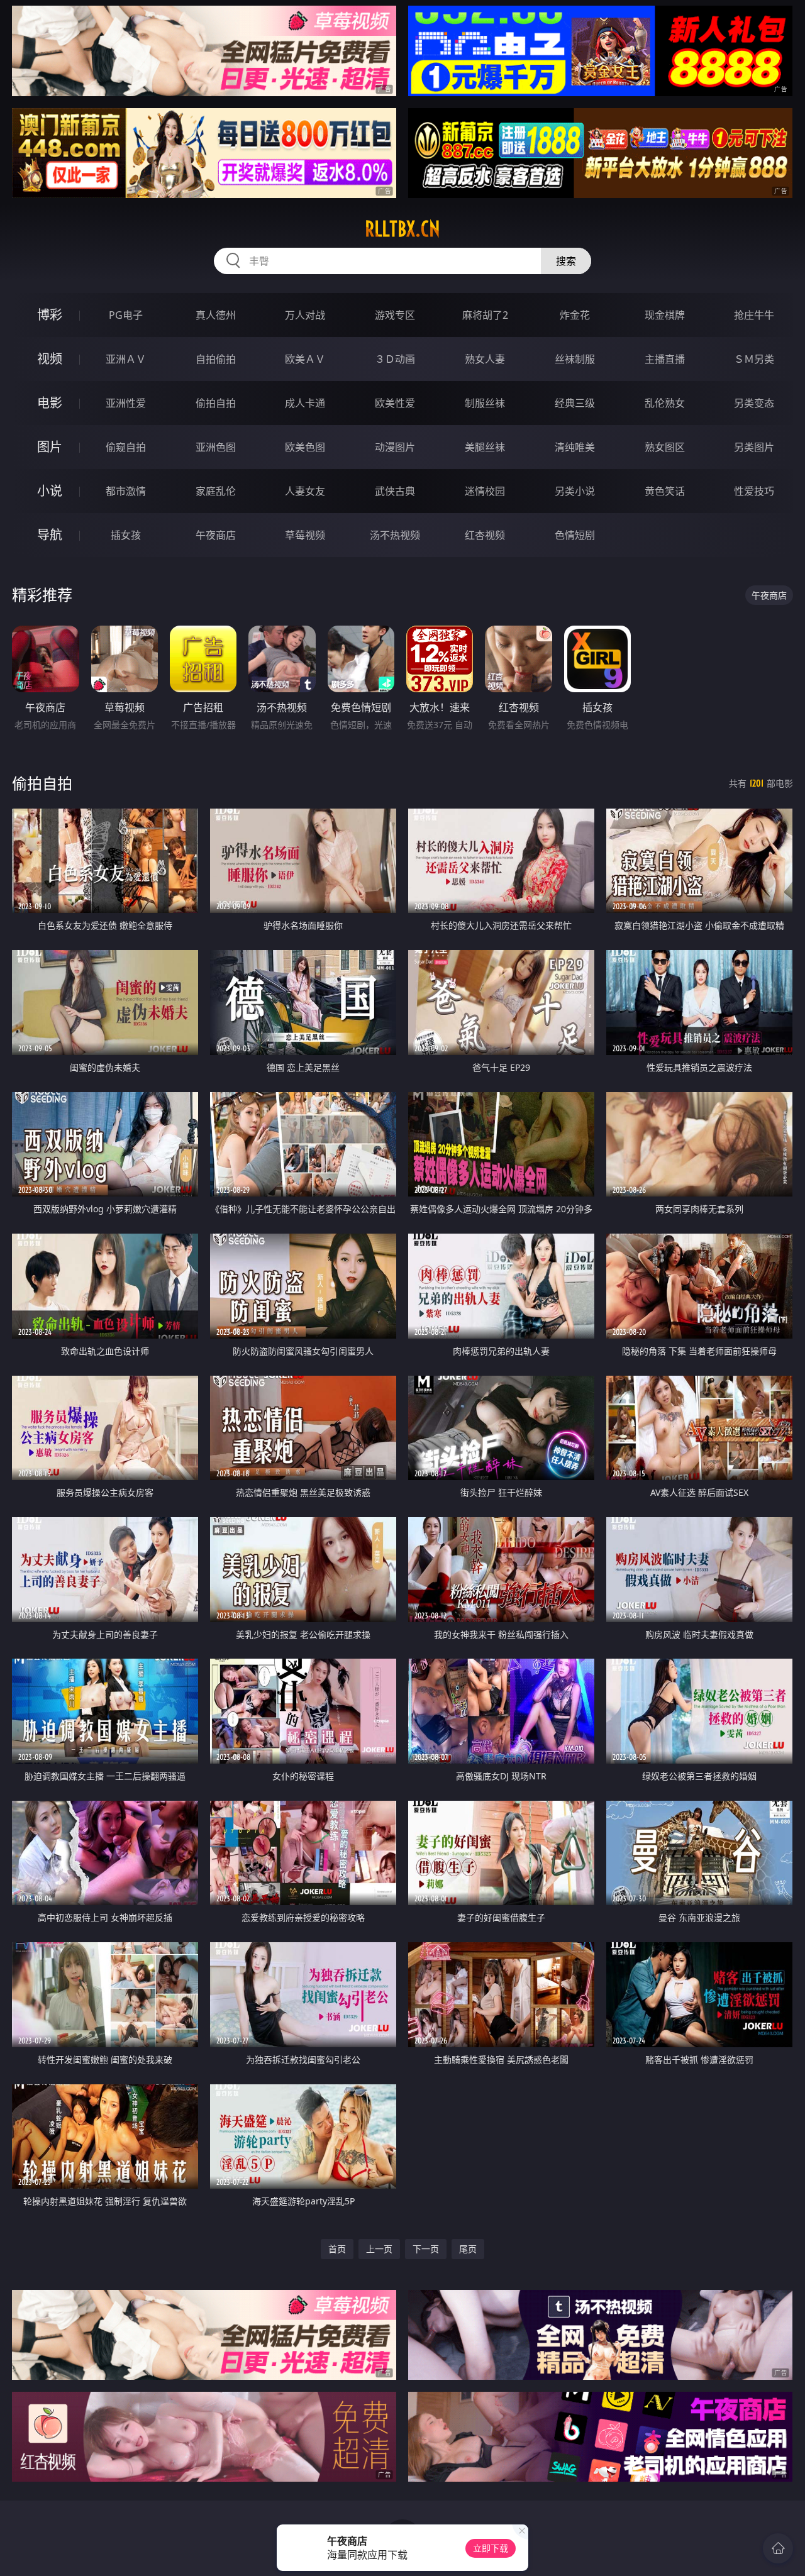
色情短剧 (575, 535)
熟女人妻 (485, 359)
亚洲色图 (216, 447)
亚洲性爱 (126, 403)
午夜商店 (216, 535)
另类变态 (754, 403)
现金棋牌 (665, 315)
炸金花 (575, 315)
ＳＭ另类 (754, 359)
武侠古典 (395, 491)
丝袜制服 (575, 359)
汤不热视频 (395, 535)
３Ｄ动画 (395, 359)
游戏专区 (395, 315)
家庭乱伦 (216, 491)
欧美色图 (305, 447)
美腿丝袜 (485, 447)
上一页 (379, 2249)
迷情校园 (485, 491)
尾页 (468, 2249)
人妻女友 (305, 491)
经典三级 (575, 403)
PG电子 (126, 315)
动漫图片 (395, 447)
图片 (50, 447)
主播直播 (665, 359)
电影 (50, 403)
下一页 (426, 2249)
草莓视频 (305, 535)
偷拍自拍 (216, 403)
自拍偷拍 (216, 359)
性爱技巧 (754, 491)
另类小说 (575, 491)
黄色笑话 (665, 491)
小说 (50, 491)
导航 (50, 535)
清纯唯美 (575, 447)
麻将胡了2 (485, 315)
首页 (337, 2249)
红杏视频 (485, 535)
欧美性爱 (395, 403)
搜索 (566, 261)
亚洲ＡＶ (126, 359)
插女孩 (126, 535)
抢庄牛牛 (754, 315)
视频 (50, 359)
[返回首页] (778, 2548)
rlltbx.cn (402, 229)
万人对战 (305, 315)
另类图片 (754, 447)
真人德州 (216, 315)
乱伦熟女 (665, 403)
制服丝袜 (485, 403)
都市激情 (126, 491)
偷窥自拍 (126, 447)
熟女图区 (665, 447)
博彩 (50, 315)
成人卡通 (305, 403)
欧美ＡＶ (305, 359)
